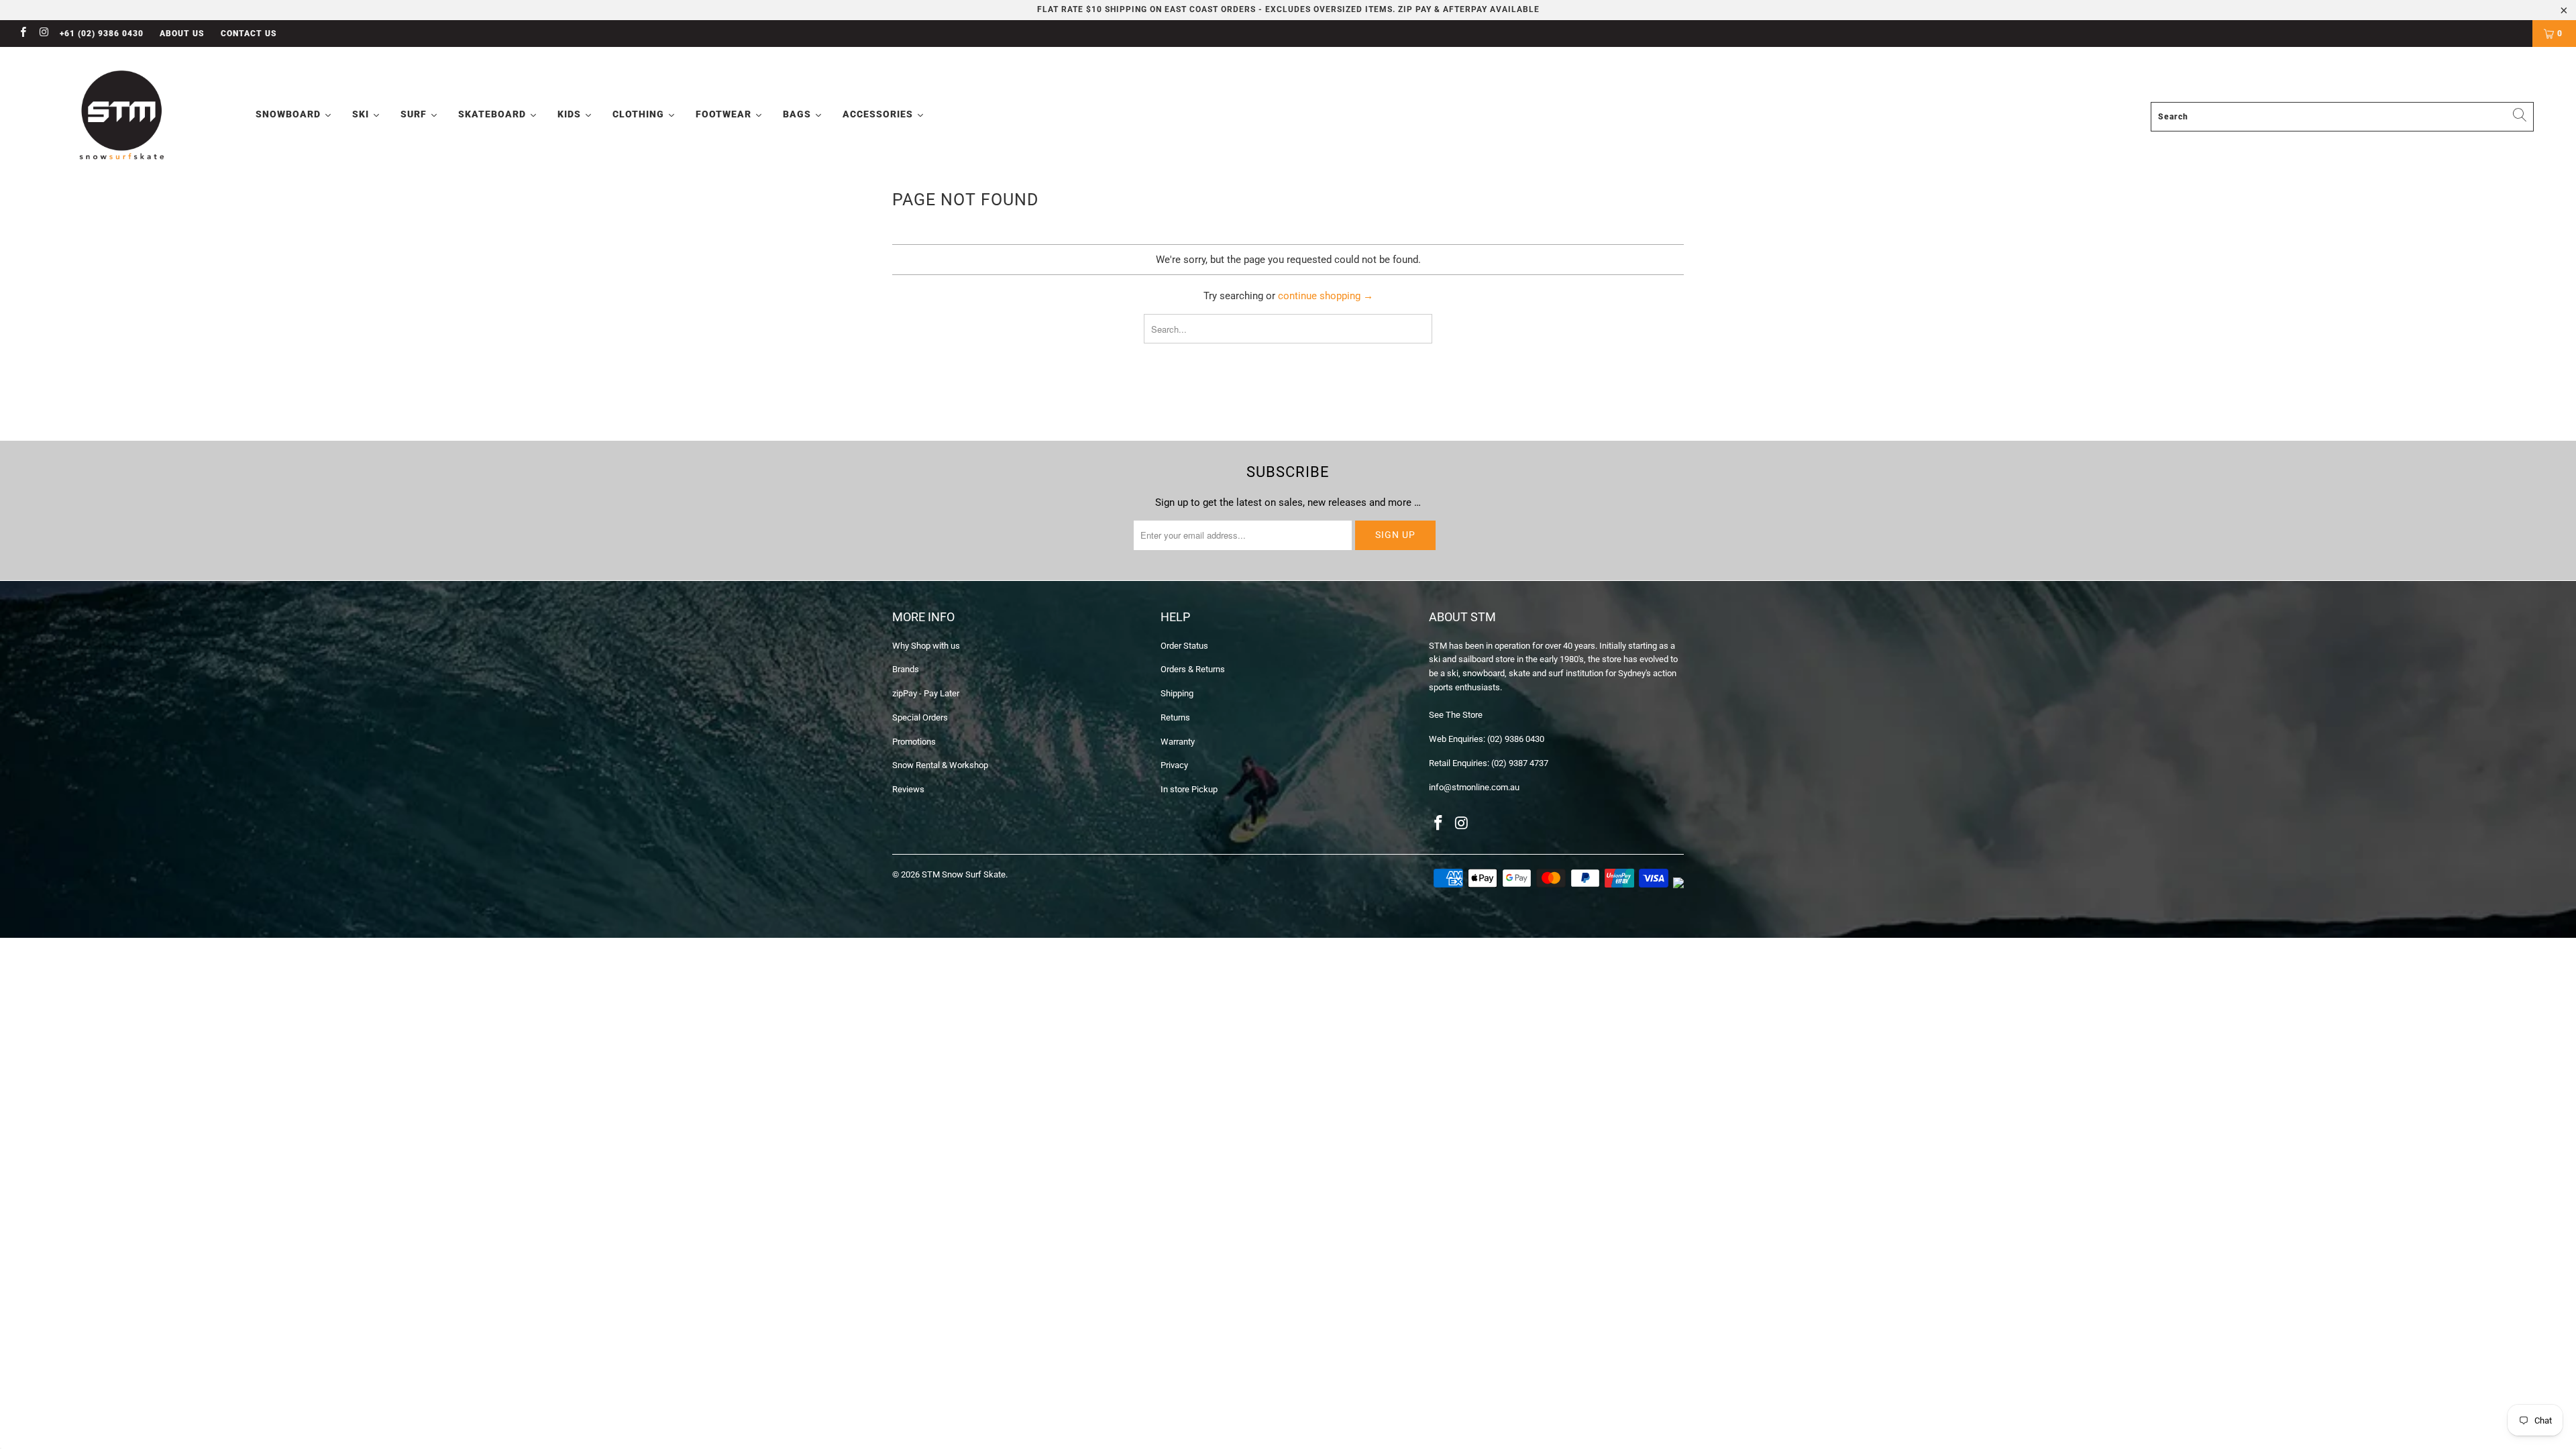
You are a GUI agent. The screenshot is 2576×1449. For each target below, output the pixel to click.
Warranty (1178, 742)
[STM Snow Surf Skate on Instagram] (43, 34)
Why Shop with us (926, 646)
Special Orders (920, 717)
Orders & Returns (1193, 669)
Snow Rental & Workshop (940, 765)
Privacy (1174, 765)
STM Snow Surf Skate (964, 874)
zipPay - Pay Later (926, 693)
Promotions (914, 742)
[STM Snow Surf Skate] (123, 116)
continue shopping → (1326, 296)
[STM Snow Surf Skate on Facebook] (22, 34)
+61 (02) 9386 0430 (102, 34)
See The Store (1456, 715)
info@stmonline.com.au (1474, 787)
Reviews (908, 789)
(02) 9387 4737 (1520, 763)
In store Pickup (1189, 789)
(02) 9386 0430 (1516, 739)
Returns (1175, 717)
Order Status (1184, 646)
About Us (182, 34)
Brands (906, 669)
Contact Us (249, 34)
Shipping (1177, 693)
